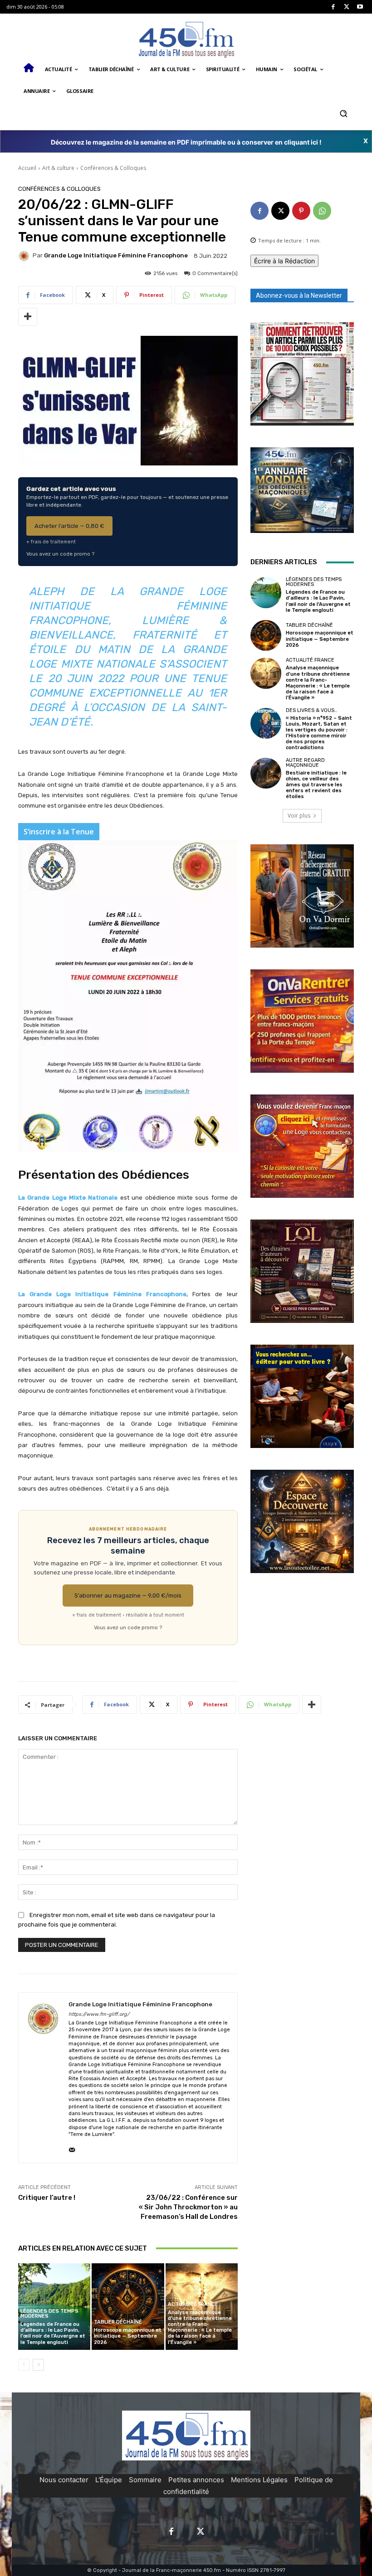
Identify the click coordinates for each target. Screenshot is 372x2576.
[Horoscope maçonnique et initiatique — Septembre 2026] (128, 2307)
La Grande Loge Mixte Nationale (68, 1198)
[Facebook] (333, 7)
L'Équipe (109, 2480)
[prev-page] (24, 2365)
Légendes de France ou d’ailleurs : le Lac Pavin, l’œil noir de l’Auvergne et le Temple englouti (53, 2333)
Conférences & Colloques (113, 168)
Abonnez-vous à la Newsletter (299, 295)
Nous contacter (64, 2480)
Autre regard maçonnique (305, 763)
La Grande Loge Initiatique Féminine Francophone (102, 1294)
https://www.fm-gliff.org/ (99, 2014)
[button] (343, 113)
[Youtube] (360, 7)
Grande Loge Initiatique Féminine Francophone (116, 255)
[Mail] (72, 2148)
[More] (28, 317)
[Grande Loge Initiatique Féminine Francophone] (25, 256)
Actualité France (193, 2304)
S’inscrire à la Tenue (59, 832)
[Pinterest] (301, 211)
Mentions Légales (259, 2480)
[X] (347, 7)
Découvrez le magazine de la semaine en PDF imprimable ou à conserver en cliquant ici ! (186, 142)
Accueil (27, 168)
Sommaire (145, 2480)
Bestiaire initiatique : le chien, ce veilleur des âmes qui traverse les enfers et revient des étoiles (316, 785)
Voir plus (299, 816)
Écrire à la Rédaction (284, 261)
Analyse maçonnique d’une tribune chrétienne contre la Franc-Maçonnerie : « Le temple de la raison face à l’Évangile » (200, 2327)
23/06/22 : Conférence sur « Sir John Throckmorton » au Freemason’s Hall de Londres (188, 2207)
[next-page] (38, 2365)
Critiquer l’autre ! (47, 2198)
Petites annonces (196, 2480)
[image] (302, 374)
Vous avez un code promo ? (60, 554)
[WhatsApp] (322, 211)
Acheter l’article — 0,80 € (69, 526)
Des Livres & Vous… (312, 710)
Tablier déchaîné (118, 2322)
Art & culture (58, 168)
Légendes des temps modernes (49, 2314)
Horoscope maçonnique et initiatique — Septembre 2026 (128, 2336)
